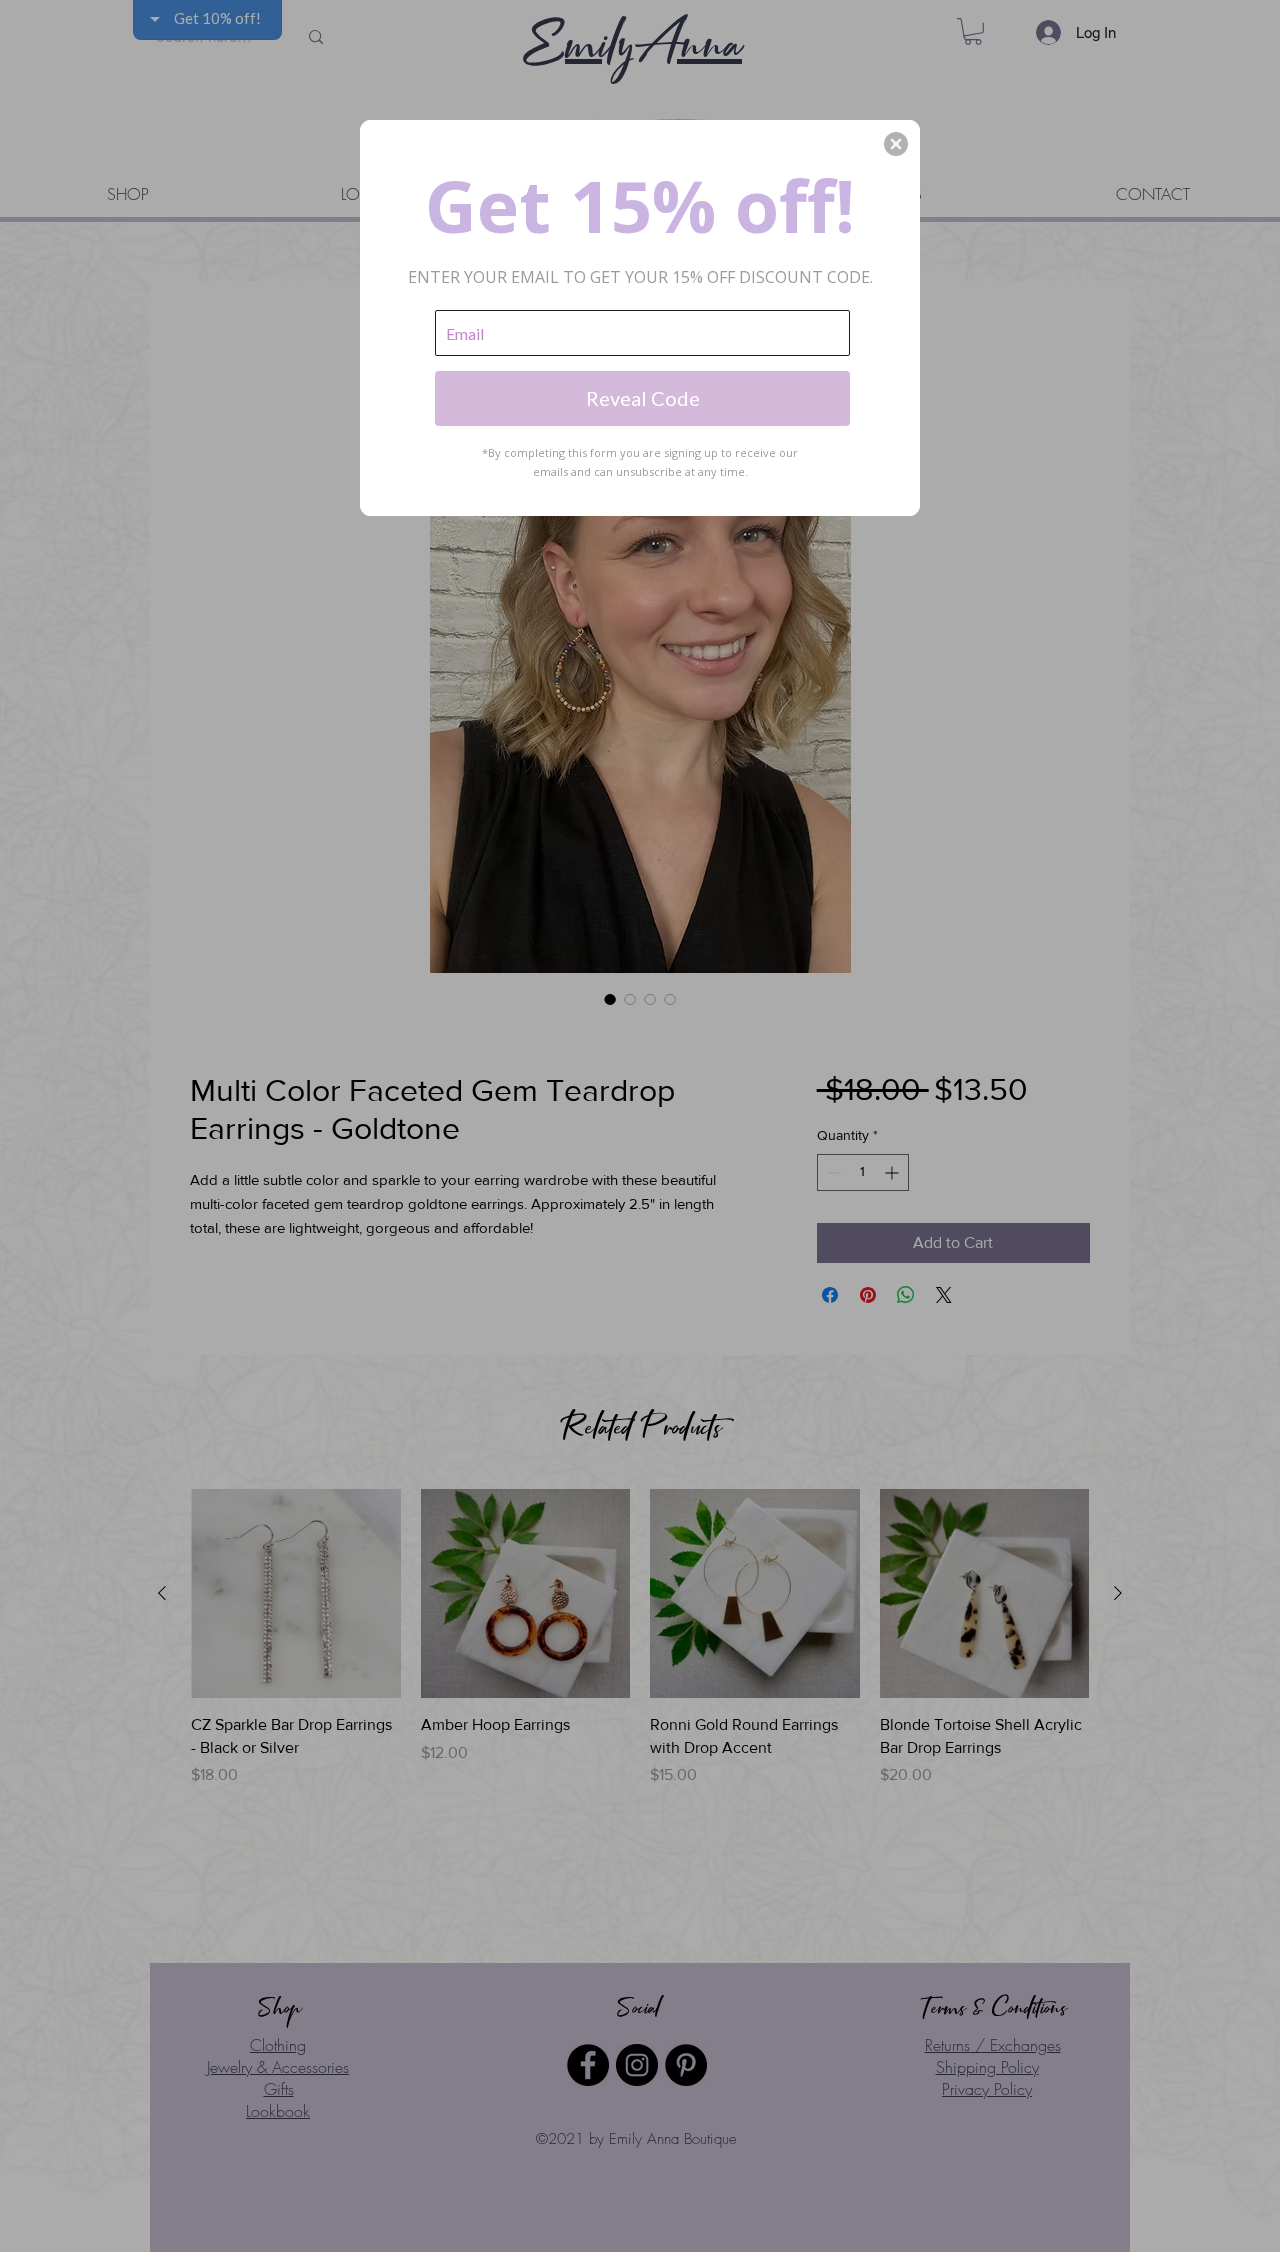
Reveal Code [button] (643, 398)
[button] (896, 144)
